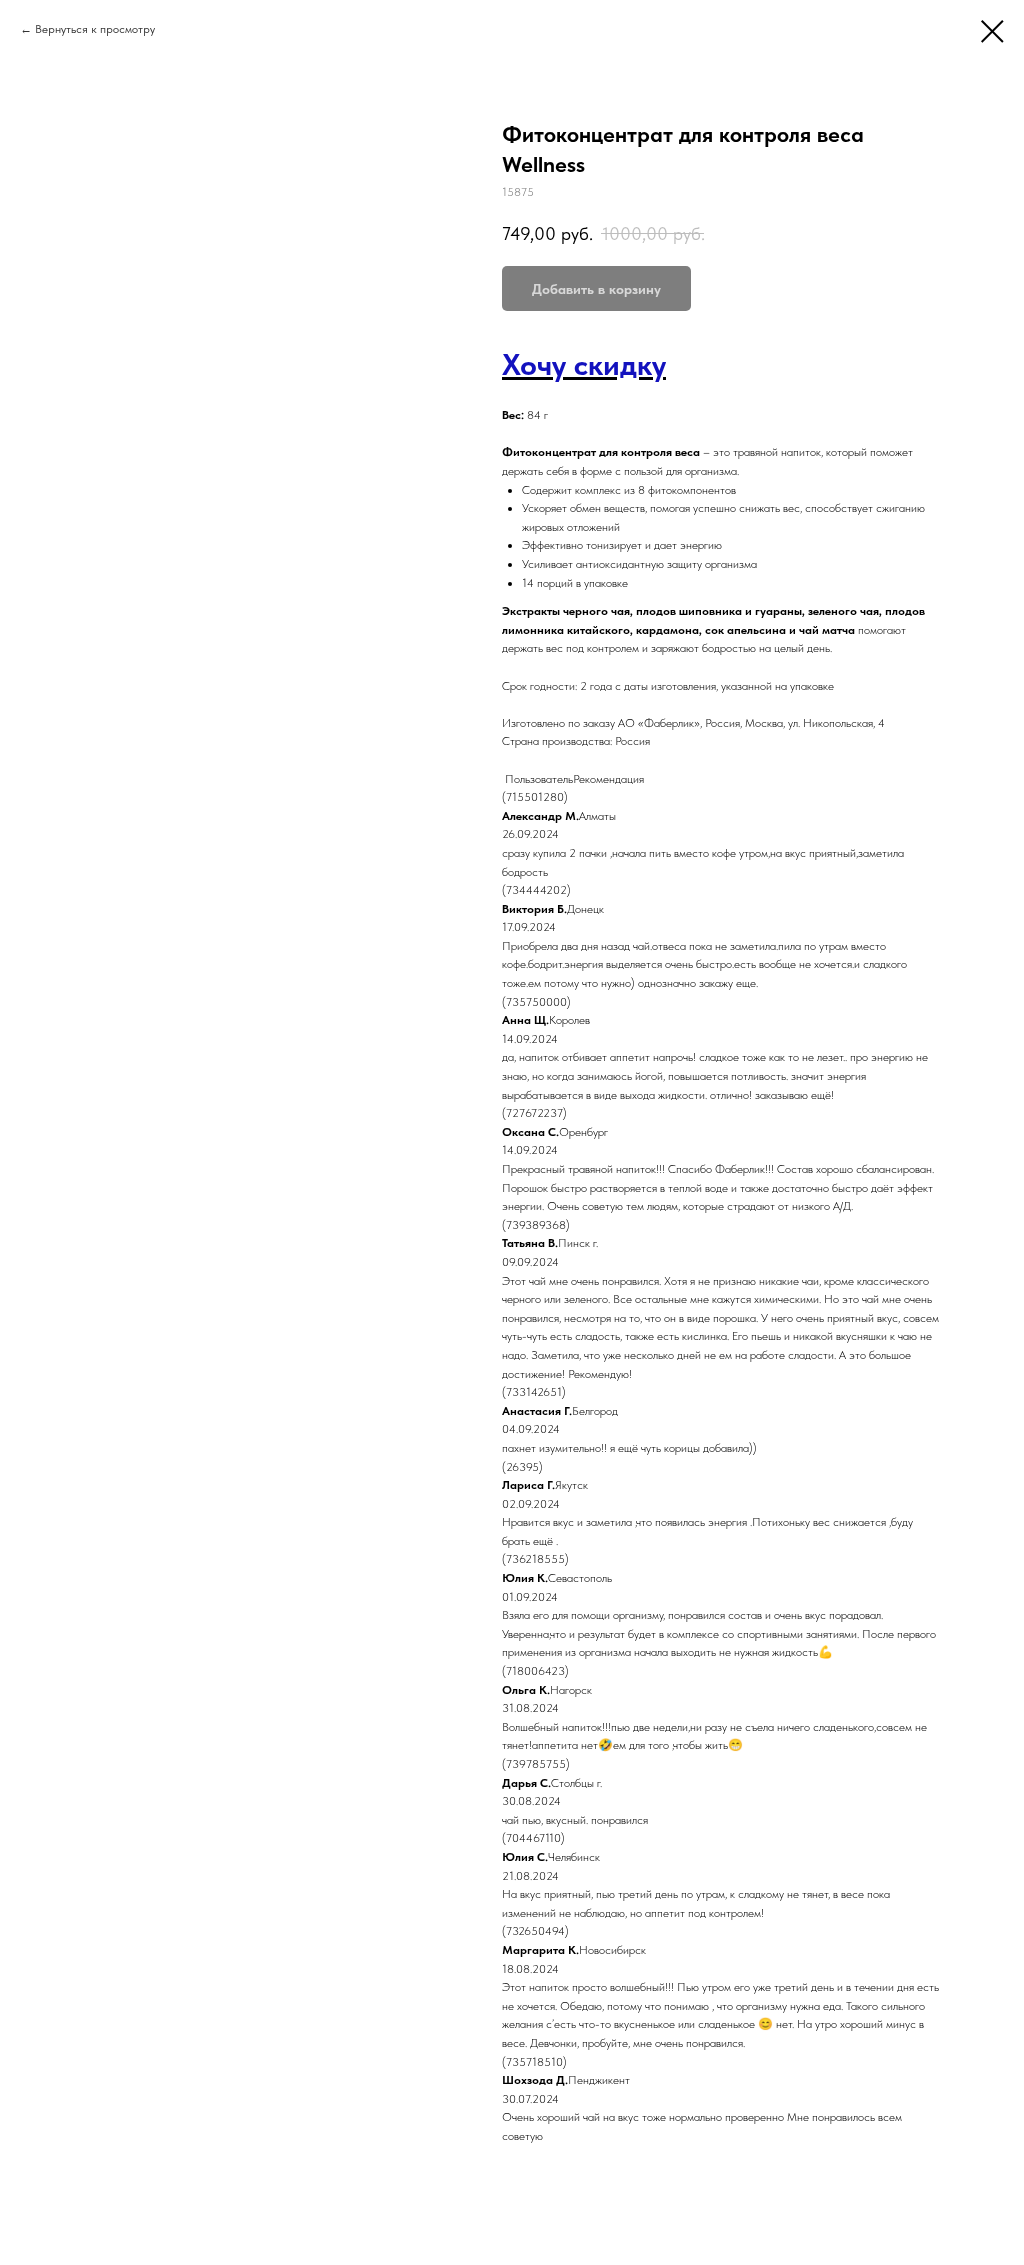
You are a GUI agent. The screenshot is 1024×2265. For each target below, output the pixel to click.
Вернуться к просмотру (95, 29)
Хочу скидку (584, 364)
